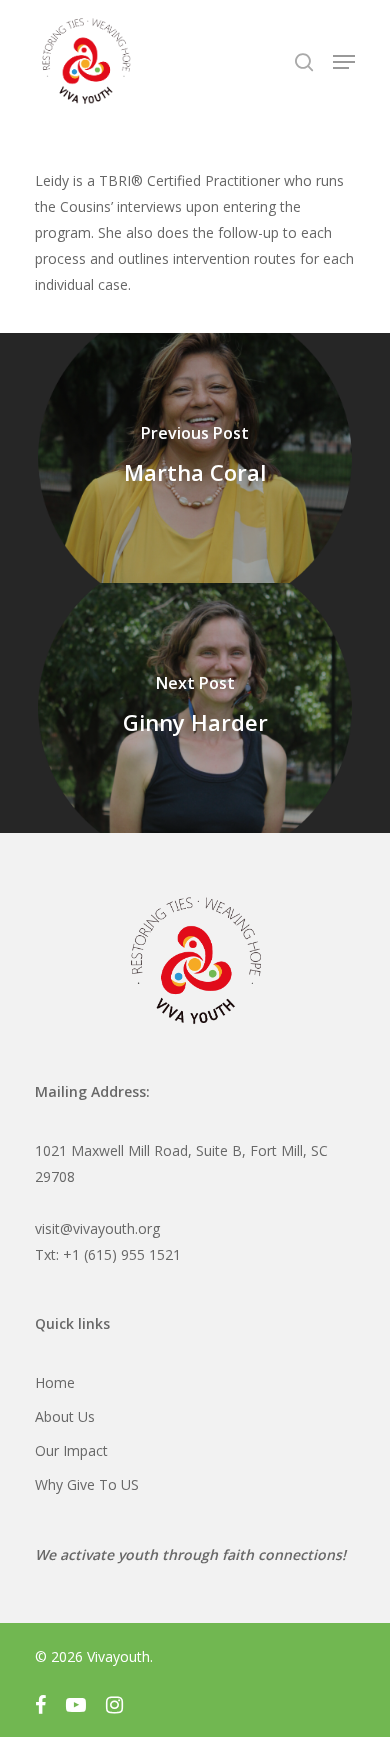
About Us (65, 1416)
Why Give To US (87, 1484)
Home (55, 1382)
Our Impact (71, 1450)
